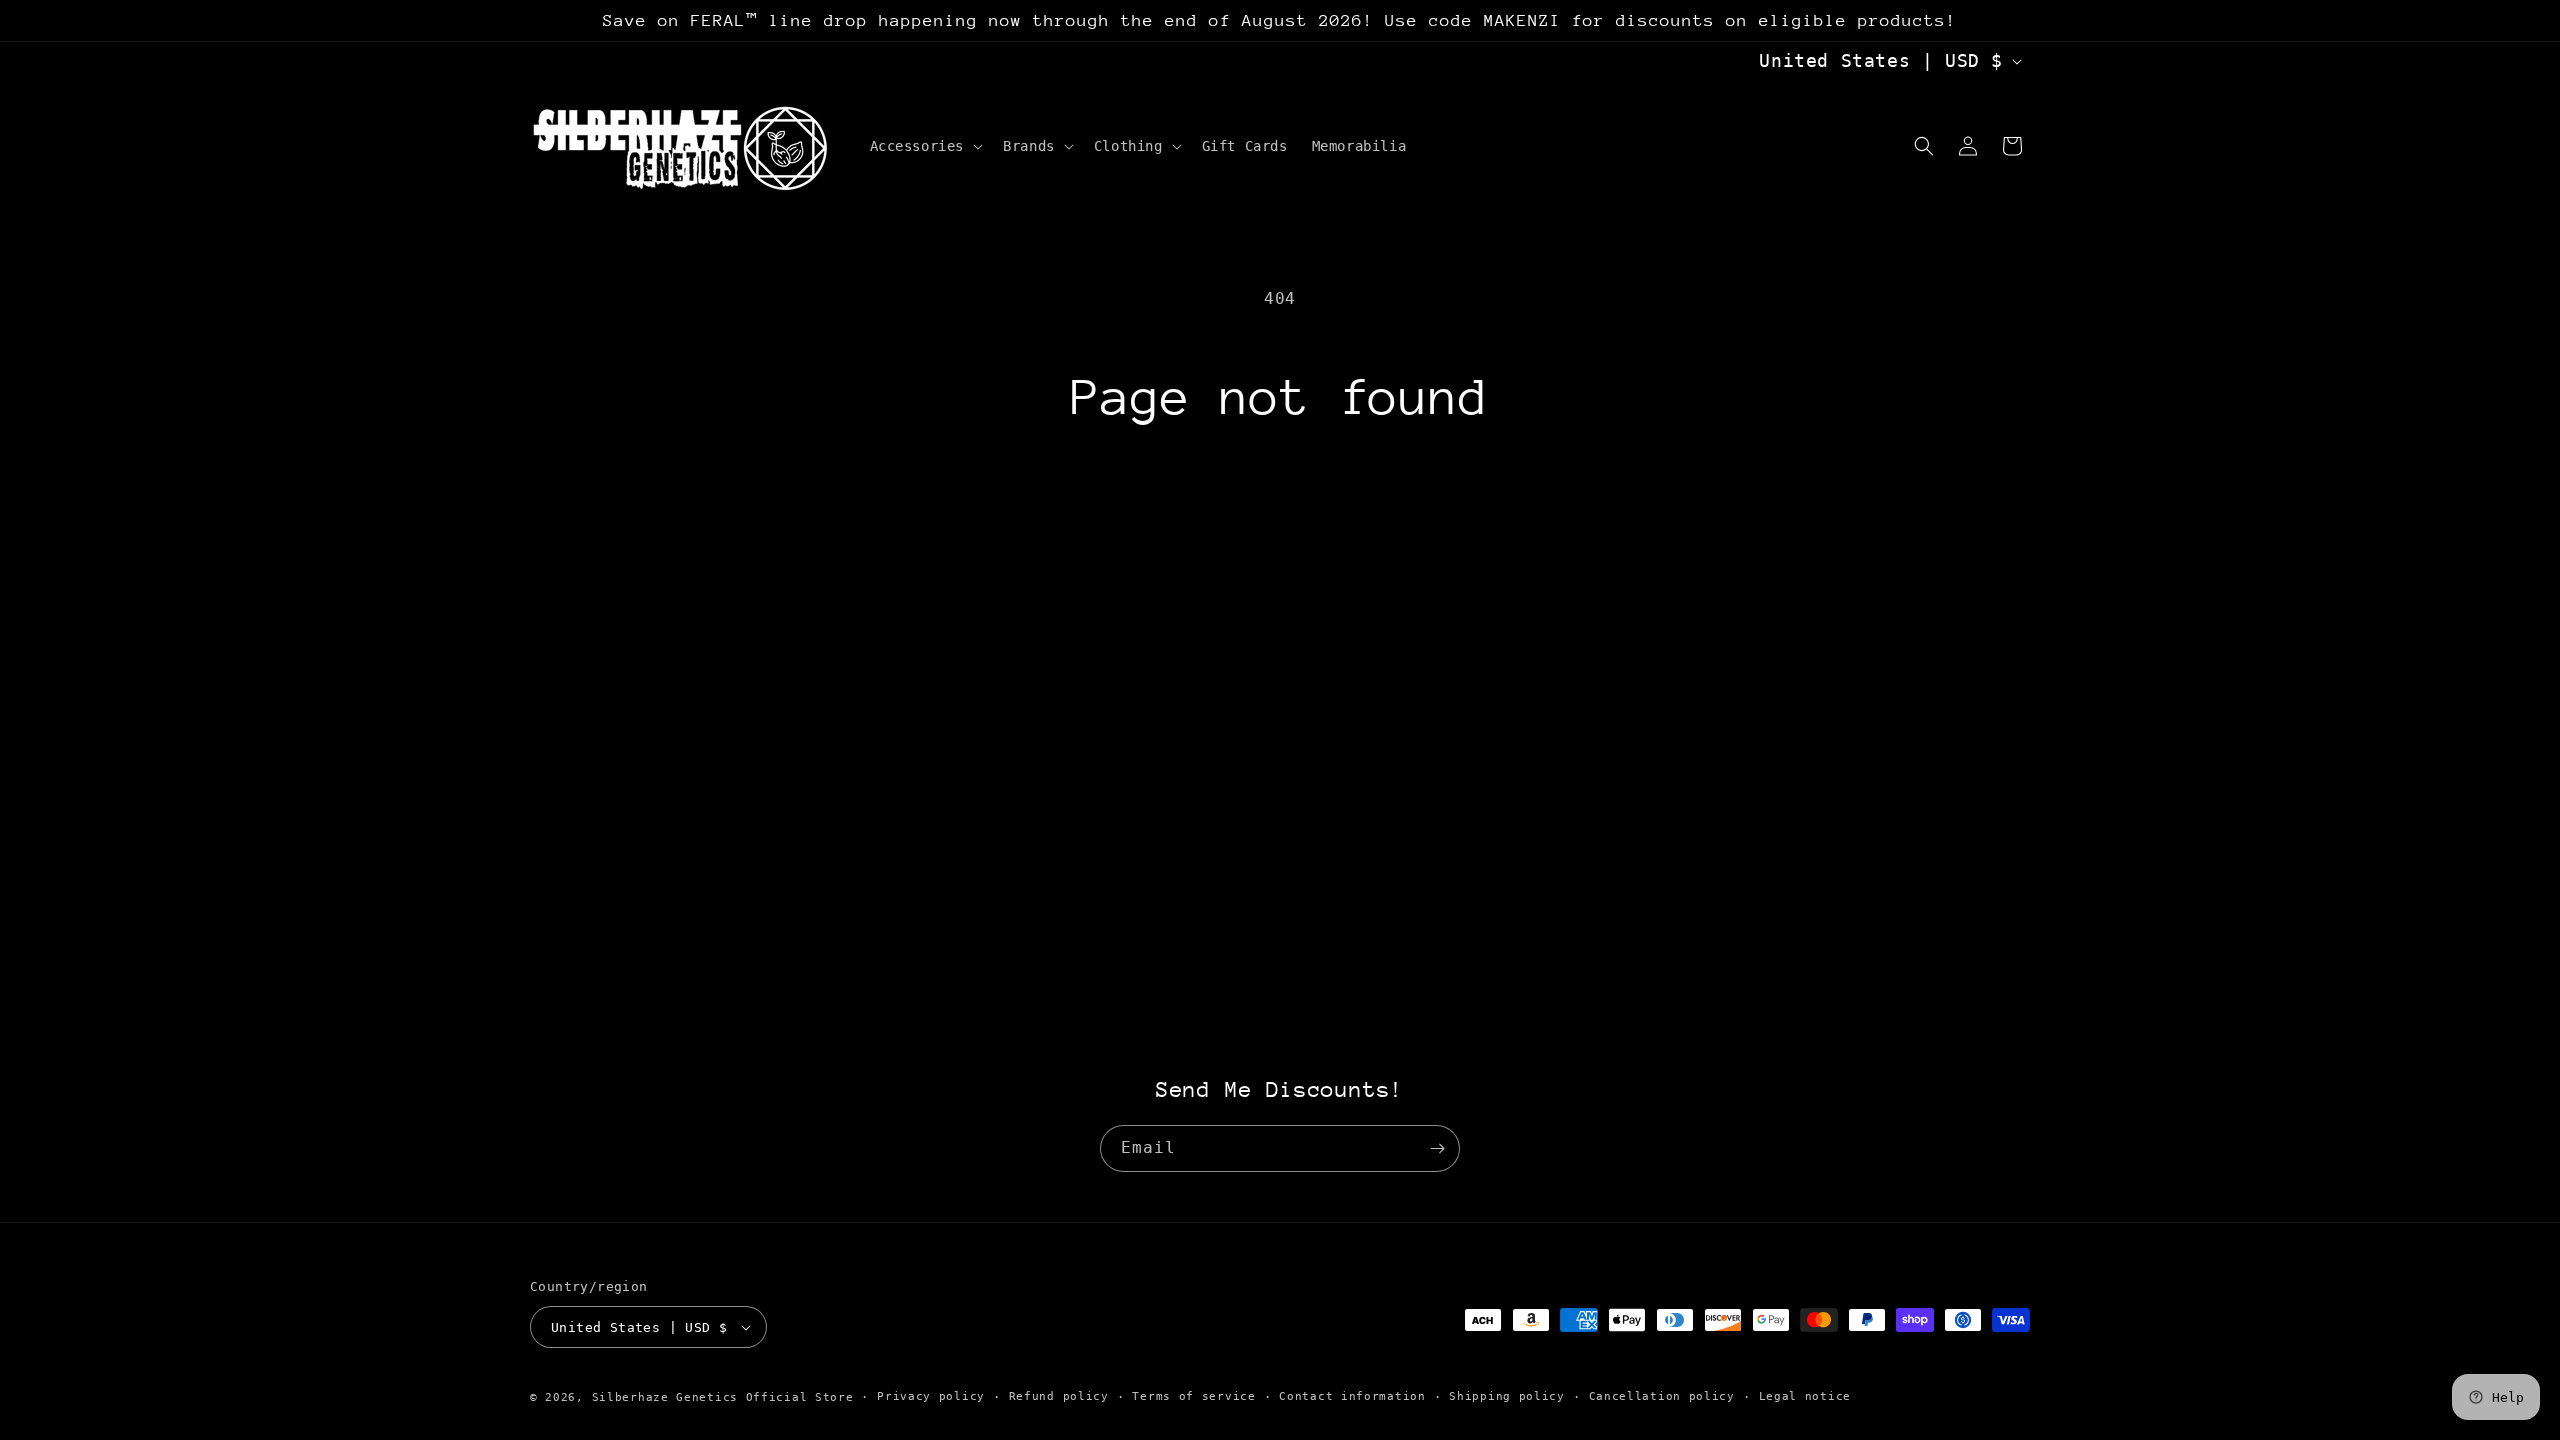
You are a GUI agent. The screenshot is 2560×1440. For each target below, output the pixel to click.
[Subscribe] (1437, 1148)
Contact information (1352, 1396)
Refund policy (1059, 1396)
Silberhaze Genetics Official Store (723, 1397)
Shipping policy (1507, 1396)
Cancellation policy (1662, 1396)
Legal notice (1805, 1396)
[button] (925, 146)
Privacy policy (931, 1396)
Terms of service (1193, 1396)
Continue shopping (1280, 505)
